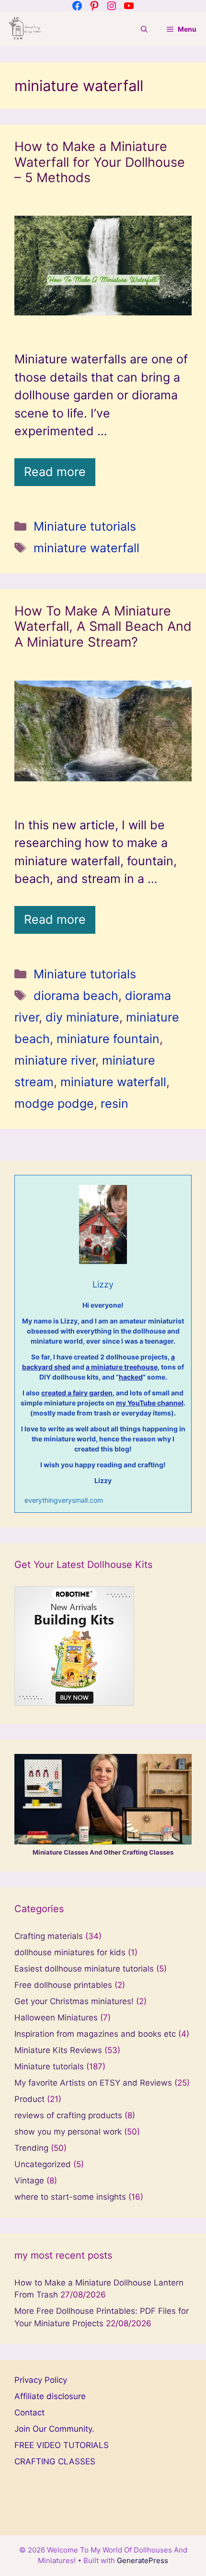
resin (114, 1103)
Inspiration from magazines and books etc (95, 2034)
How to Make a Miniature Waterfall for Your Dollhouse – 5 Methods (100, 162)
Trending (31, 2148)
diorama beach (76, 996)
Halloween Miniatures (56, 2018)
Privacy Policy (41, 2380)
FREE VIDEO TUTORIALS (62, 2445)
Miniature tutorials (85, 526)
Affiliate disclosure (50, 2396)
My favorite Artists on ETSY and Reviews (93, 2083)
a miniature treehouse (122, 1367)
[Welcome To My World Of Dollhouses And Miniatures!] (25, 29)
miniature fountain (108, 1039)
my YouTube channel (150, 1403)
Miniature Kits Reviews (58, 2050)
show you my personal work (68, 2132)
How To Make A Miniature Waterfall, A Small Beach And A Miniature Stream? (103, 627)
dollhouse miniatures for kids (70, 1952)
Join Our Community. (54, 2429)
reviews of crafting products (68, 2115)
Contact (29, 2413)
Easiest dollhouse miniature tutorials (84, 1969)
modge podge (54, 1103)
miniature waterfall (86, 548)
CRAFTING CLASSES (55, 2461)
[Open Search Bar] (144, 29)
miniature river (55, 1060)
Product (29, 2099)
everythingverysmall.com (64, 1500)
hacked (131, 1377)
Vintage (29, 2181)
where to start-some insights (70, 2197)
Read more (55, 472)
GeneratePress (143, 2560)
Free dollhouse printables (63, 1985)
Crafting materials (49, 1936)
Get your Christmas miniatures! (74, 2001)
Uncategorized (43, 2164)
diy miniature (82, 1017)
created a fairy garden (77, 1393)
